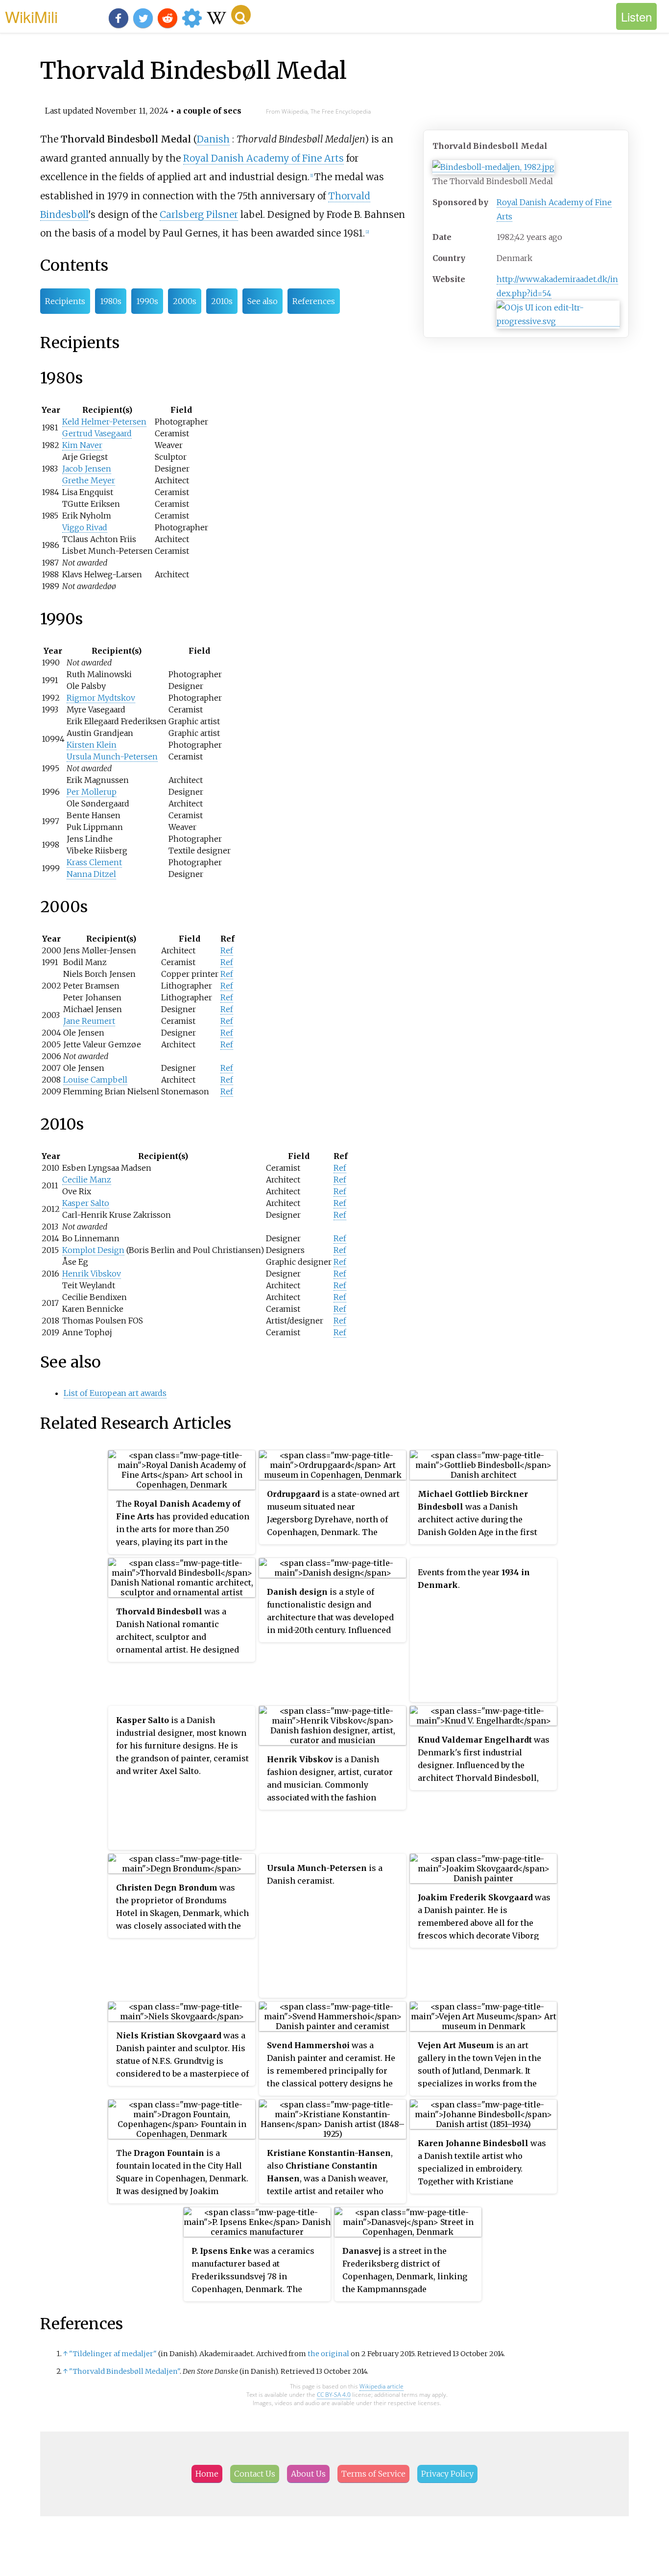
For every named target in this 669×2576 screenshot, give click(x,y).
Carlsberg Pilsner (199, 214)
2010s (222, 301)
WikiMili (31, 16)
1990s (147, 301)
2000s (185, 301)
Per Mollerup (92, 792)
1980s (111, 301)
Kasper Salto (86, 1203)
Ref (227, 950)
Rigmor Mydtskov (101, 698)
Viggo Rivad (85, 527)
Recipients (65, 301)
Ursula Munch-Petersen (112, 756)
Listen (636, 16)
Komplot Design (93, 1250)
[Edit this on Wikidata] (558, 321)
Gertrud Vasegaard (97, 433)
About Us (308, 2474)
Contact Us (255, 2474)
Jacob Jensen (87, 469)
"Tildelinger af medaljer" (113, 2354)
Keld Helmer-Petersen (104, 422)
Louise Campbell (95, 1080)
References (314, 301)
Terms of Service (373, 2474)
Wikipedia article (382, 2386)
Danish (213, 139)
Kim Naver (82, 445)
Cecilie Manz (87, 1180)
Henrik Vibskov (92, 1274)
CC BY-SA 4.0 (334, 2395)
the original (328, 2354)
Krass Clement (94, 862)
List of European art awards (115, 1393)
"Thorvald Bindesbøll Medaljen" (124, 2371)
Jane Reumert (89, 1021)
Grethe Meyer (89, 480)
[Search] (241, 15)
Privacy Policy (447, 2474)
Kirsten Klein (92, 745)
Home (207, 2474)
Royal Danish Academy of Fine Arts (263, 158)
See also (263, 301)
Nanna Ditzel (91, 874)
